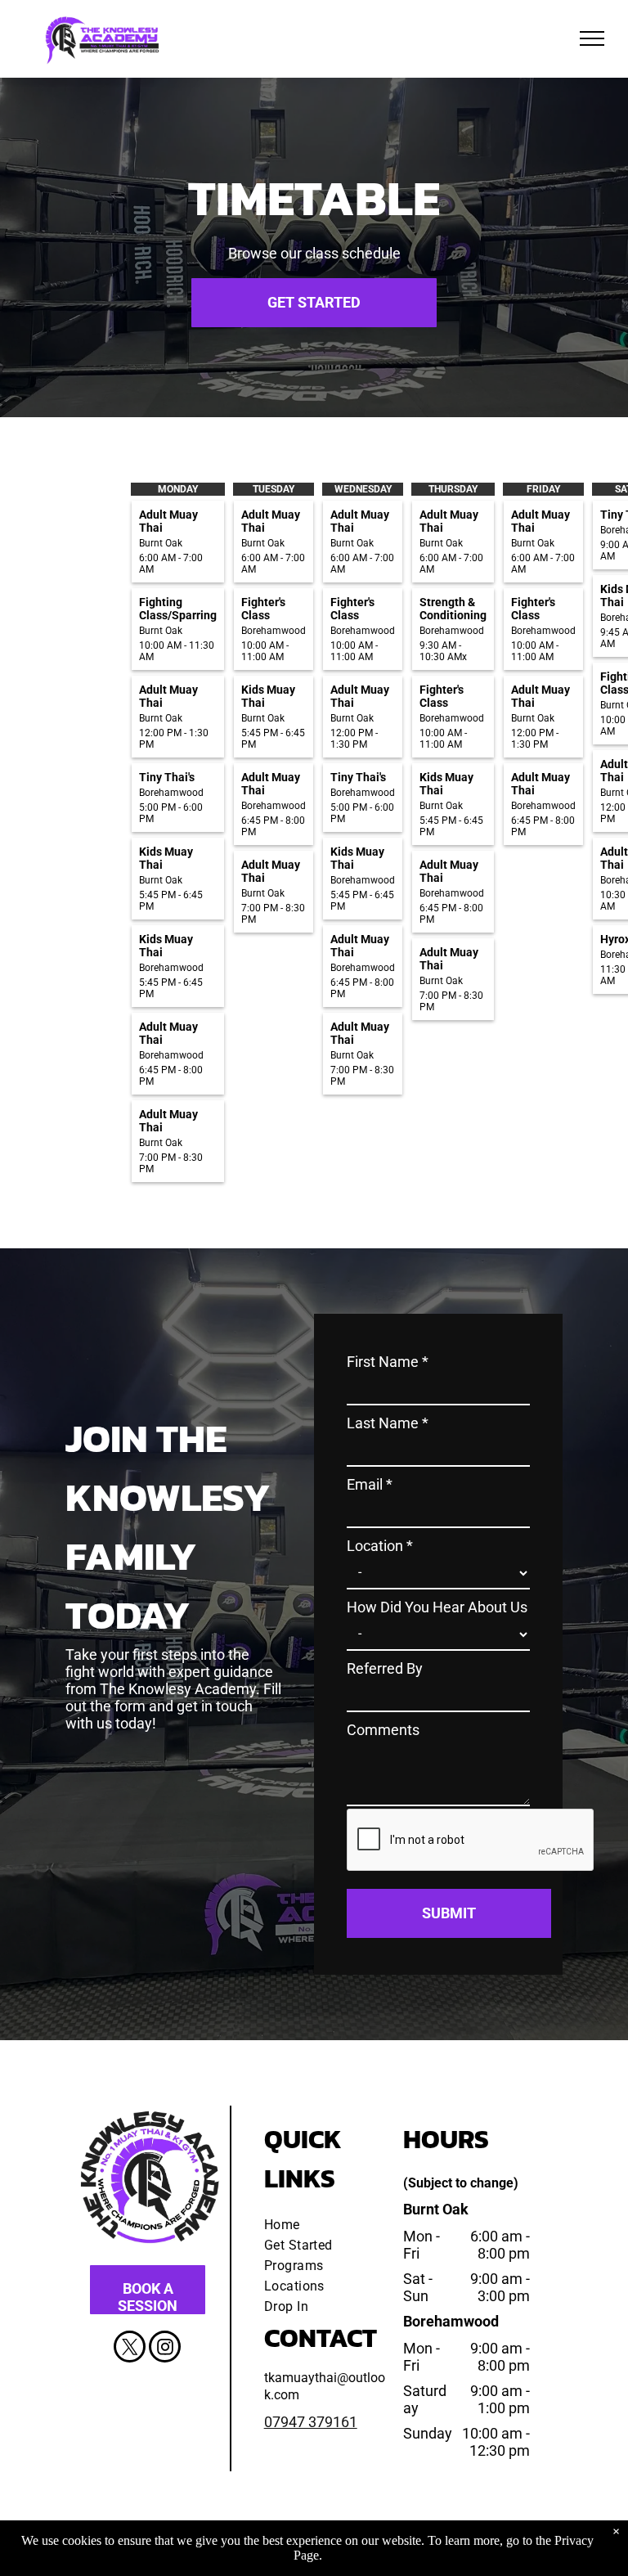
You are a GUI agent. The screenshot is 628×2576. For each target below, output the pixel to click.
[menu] (592, 38)
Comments (383, 1730)
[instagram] (165, 2349)
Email (370, 1484)
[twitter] (130, 2349)
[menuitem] (324, 2225)
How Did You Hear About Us (437, 1607)
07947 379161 (311, 2422)
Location (380, 1546)
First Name (388, 1362)
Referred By (385, 1668)
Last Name (388, 1423)
